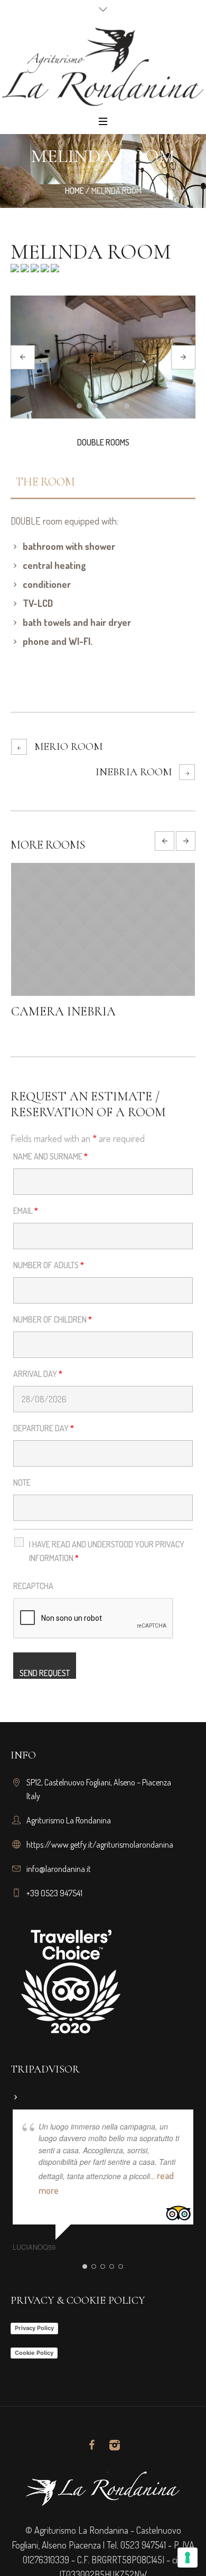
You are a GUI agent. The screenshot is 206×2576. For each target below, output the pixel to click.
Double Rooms (103, 442)
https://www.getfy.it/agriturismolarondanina (100, 1845)
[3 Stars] (34, 271)
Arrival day (38, 1374)
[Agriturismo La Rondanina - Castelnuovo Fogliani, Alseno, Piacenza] (103, 66)
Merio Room (68, 747)
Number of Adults (49, 1265)
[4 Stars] (44, 271)
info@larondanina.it (59, 1869)
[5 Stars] (54, 271)
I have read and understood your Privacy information (107, 1551)
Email (26, 1211)
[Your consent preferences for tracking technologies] (188, 2558)
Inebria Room (134, 772)
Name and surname (50, 1156)
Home (74, 191)
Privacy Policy (34, 2328)
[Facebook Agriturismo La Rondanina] (91, 2445)
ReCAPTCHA (33, 1586)
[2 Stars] (24, 271)
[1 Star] (15, 271)
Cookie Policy (34, 2353)
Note (22, 1482)
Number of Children (53, 1319)
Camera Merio (90, 1011)
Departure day (44, 1428)
